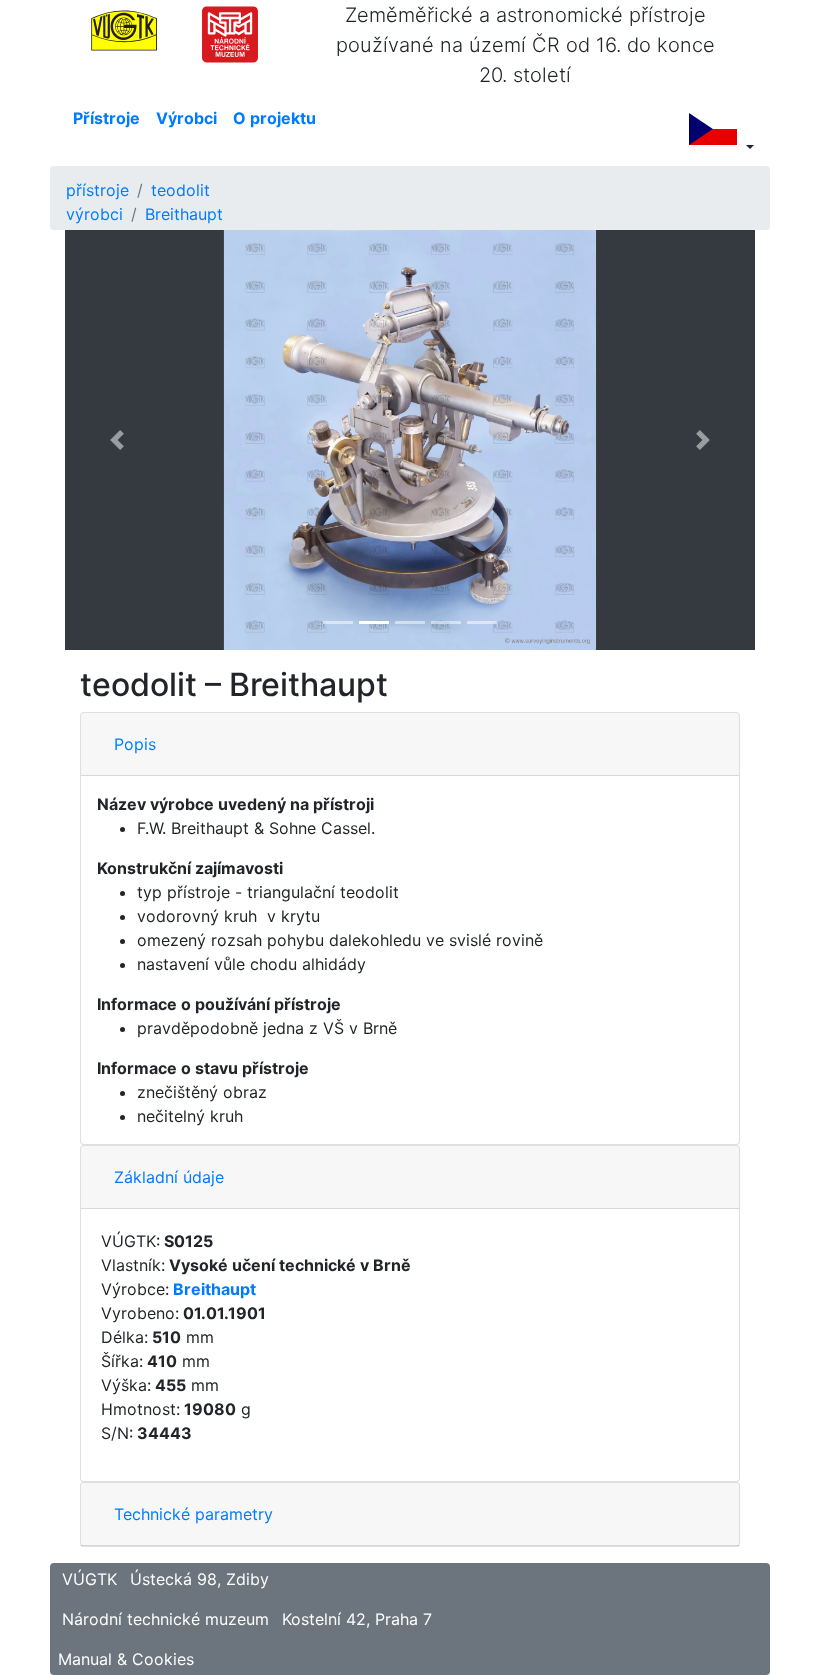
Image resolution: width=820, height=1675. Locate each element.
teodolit (180, 190)
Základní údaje (169, 1177)
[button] (117, 440)
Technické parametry (193, 1514)
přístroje (97, 190)
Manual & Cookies (126, 1659)
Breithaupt (184, 214)
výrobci (94, 214)
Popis (135, 744)
